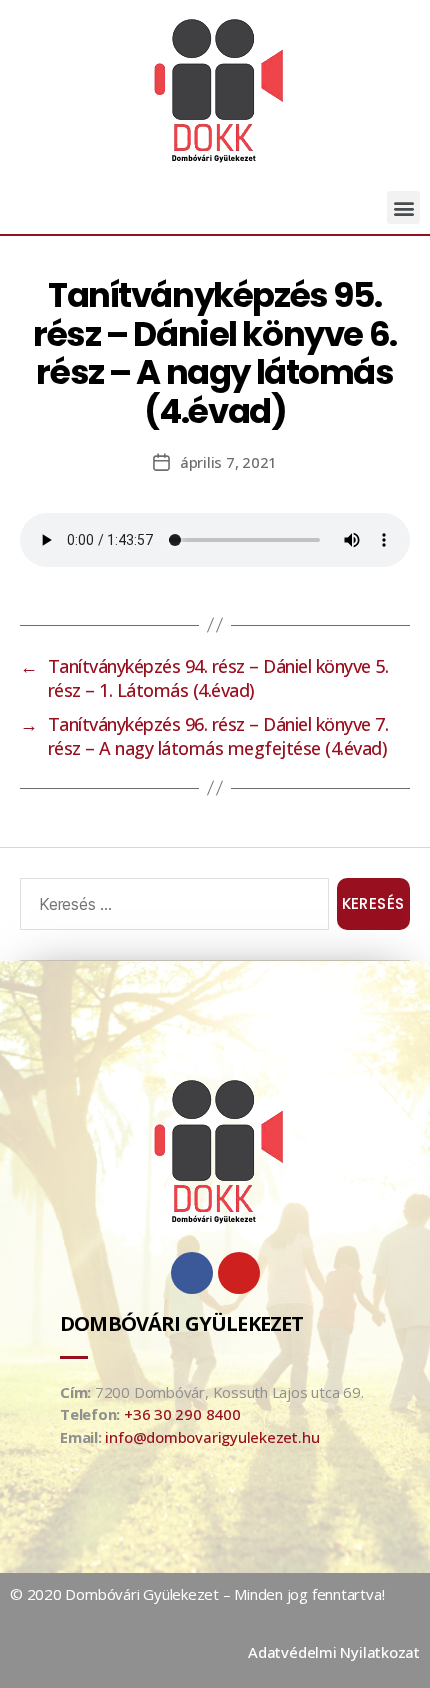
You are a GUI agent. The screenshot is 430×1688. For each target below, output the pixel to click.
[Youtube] (239, 1273)
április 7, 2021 (228, 462)
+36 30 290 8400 (182, 1414)
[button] (403, 207)
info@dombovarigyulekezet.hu (212, 1437)
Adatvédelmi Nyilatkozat (334, 1652)
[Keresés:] (170, 908)
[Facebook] (192, 1273)
